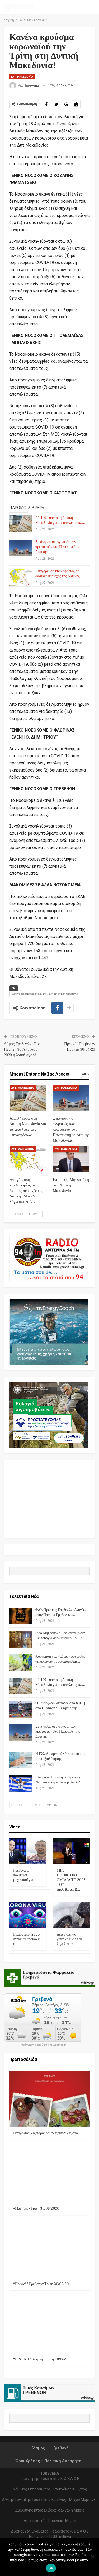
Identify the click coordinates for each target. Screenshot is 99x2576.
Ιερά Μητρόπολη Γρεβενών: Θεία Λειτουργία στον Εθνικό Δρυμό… (61, 1636)
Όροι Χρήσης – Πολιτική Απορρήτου (49, 2461)
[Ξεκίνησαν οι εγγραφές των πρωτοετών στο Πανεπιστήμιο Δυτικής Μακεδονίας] (21, 548)
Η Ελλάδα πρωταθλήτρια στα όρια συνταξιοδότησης (61, 1756)
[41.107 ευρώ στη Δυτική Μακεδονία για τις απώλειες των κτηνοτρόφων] (21, 524)
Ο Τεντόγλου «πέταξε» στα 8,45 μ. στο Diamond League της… (61, 1706)
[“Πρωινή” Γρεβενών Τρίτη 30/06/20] (49, 2250)
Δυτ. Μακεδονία (22, 77)
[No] (92, 2557)
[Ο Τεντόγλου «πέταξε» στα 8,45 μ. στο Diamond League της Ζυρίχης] (21, 1709)
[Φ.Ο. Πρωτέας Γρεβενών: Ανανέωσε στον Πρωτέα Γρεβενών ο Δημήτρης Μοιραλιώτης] (21, 1616)
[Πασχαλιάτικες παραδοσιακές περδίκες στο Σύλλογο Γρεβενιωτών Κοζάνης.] (49, 2099)
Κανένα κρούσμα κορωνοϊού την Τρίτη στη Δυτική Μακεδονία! (45, 994)
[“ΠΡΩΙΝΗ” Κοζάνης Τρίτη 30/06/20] (49, 2325)
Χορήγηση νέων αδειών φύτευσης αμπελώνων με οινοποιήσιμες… (60, 1659)
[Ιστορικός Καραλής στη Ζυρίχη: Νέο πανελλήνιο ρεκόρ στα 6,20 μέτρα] (21, 1783)
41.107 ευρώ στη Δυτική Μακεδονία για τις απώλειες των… (61, 520)
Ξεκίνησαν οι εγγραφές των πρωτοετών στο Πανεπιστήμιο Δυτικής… (58, 547)
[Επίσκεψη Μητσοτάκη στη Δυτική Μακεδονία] (71, 1159)
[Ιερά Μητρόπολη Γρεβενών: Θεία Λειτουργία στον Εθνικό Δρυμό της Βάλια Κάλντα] (21, 1639)
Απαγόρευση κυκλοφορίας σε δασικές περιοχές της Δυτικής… (59, 574)
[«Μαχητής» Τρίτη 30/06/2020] (49, 2174)
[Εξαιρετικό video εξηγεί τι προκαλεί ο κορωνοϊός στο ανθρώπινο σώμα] (28, 1915)
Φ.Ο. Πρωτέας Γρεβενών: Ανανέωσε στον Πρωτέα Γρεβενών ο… (62, 1612)
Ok (51, 2568)
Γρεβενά (61, 2448)
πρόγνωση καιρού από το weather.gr (44, 2045)
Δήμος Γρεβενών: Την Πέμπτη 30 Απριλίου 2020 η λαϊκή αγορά (22, 1049)
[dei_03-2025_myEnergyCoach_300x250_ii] (49, 1332)
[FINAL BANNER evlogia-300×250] (49, 1414)
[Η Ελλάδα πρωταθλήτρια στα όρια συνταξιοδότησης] (21, 1760)
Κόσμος (38, 2448)
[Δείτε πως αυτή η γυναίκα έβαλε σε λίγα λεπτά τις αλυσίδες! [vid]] (71, 1915)
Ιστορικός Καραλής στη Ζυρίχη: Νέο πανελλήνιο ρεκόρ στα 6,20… (61, 1780)
